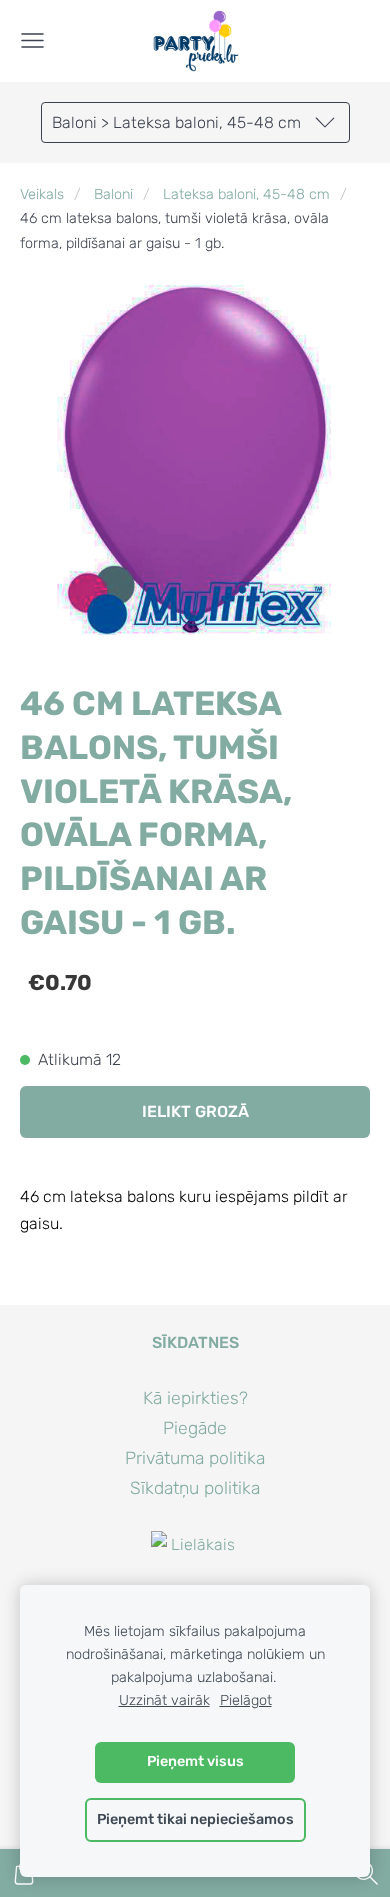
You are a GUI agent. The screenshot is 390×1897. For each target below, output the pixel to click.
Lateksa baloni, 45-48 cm (246, 194)
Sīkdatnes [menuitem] (195, 1342)
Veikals (42, 194)
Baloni (113, 194)
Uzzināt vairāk (164, 1700)
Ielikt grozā (195, 1111)
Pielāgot (246, 1700)
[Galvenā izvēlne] (32, 40)
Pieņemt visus (195, 1761)
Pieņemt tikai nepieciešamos (195, 1819)
